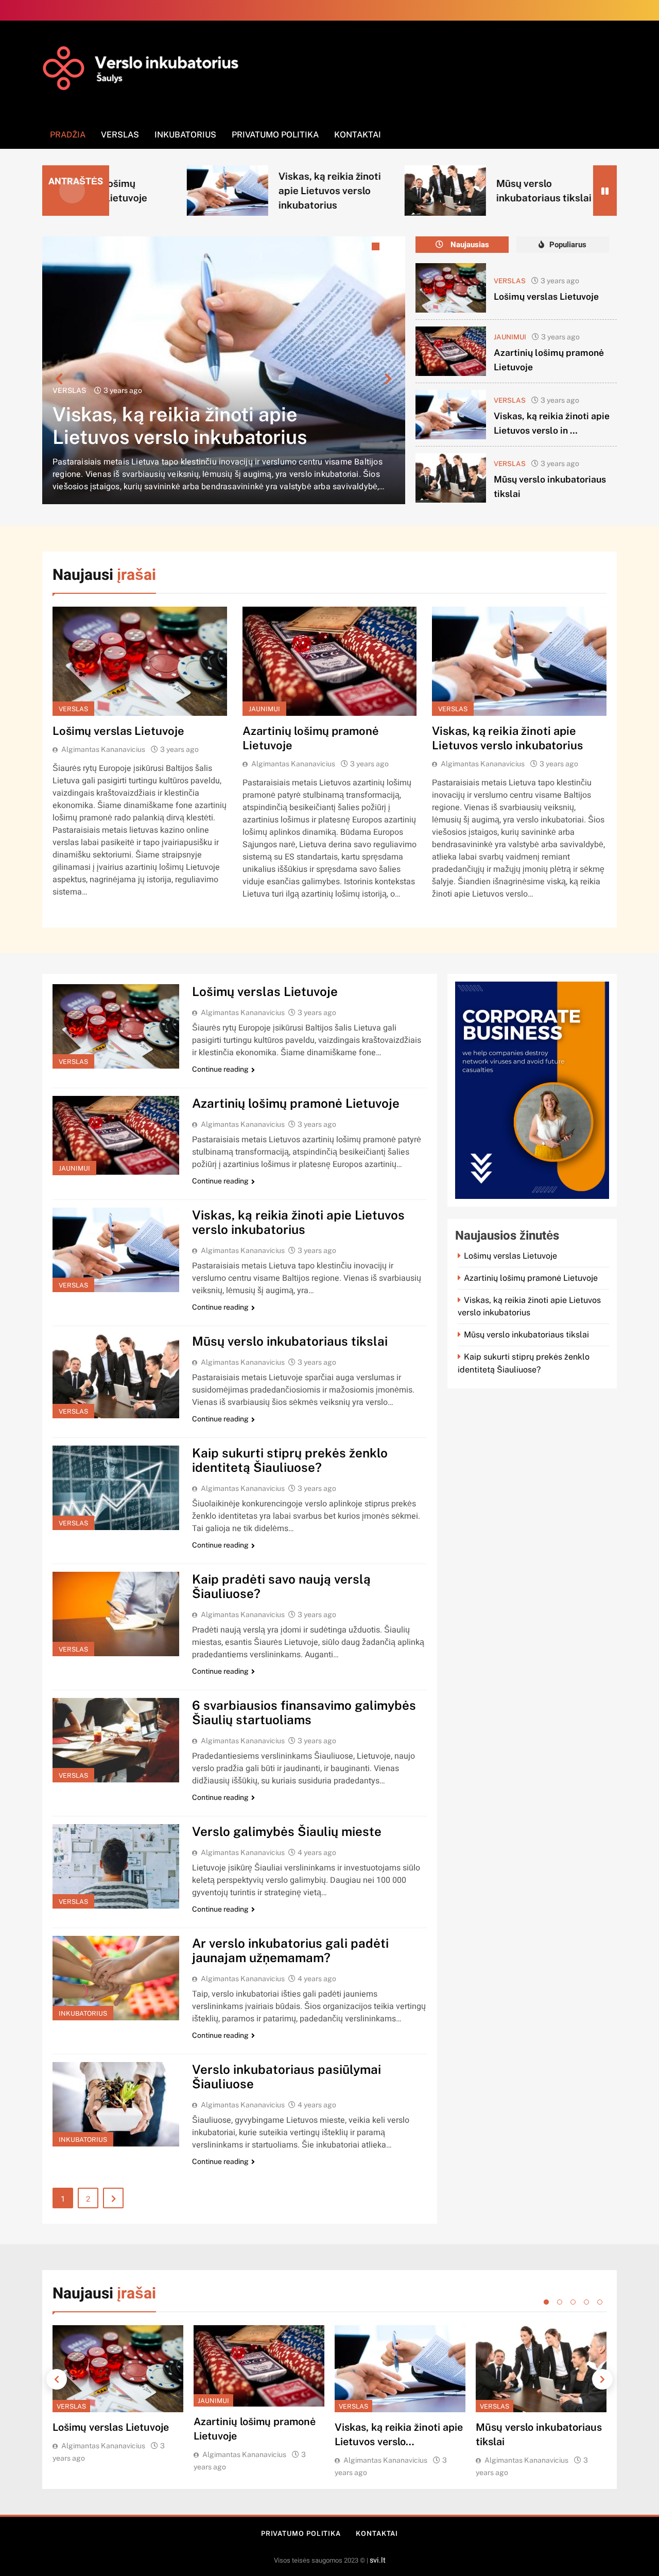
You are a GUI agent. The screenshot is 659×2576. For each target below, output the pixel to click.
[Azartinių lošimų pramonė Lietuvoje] (451, 351)
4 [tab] (392, 248)
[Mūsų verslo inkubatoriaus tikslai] (299, 190)
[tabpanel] (224, 370)
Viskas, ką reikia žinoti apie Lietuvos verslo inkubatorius (183, 191)
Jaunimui (510, 337)
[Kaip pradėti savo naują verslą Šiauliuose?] (116, 1614)
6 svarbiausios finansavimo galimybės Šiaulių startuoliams (304, 1712)
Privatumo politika (275, 135)
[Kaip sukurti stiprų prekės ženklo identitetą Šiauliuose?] (516, 190)
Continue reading (220, 1069)
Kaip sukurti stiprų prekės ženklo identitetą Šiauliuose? (290, 1460)
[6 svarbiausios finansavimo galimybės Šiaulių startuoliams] (116, 1740)
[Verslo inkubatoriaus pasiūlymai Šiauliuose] (116, 2104)
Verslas (120, 135)
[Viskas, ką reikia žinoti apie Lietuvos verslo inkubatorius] (451, 415)
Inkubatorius (185, 135)
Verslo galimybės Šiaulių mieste (287, 1831)
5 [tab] (600, 2302)
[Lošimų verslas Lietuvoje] (451, 288)
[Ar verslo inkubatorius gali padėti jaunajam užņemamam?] (116, 1978)
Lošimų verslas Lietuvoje (546, 296)
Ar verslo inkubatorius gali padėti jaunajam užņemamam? (290, 1950)
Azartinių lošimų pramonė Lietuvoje (296, 1103)
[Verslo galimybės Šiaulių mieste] (116, 1866)
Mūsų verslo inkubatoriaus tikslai (202, 437)
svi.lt (378, 2560)
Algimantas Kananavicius (103, 749)
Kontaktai (358, 135)
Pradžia (68, 135)
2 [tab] (361, 248)
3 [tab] (377, 248)
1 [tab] (346, 248)
